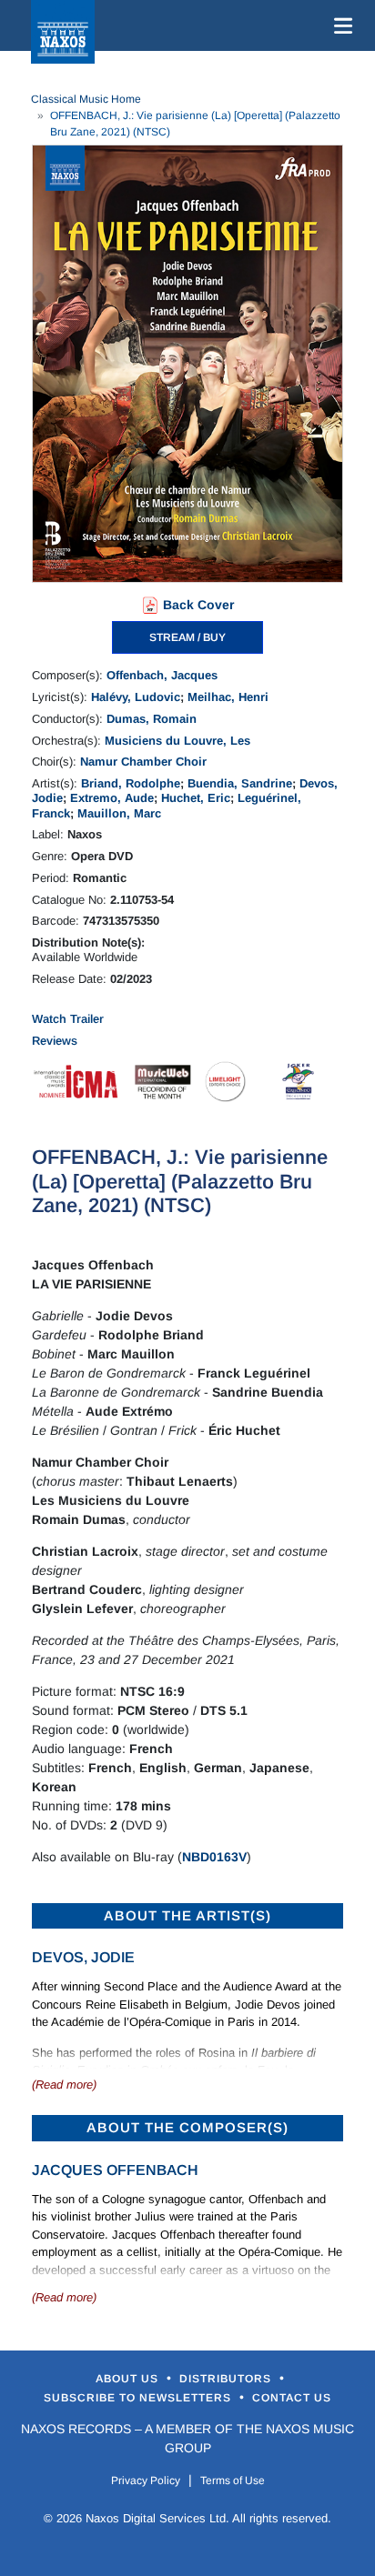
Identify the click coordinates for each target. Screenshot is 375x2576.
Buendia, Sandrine (240, 783)
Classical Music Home (86, 99)
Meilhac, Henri (228, 697)
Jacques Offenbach (115, 2170)
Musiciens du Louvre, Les (177, 741)
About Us (129, 2379)
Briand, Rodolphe (131, 783)
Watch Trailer (68, 1019)
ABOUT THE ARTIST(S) (187, 1915)
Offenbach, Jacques (162, 675)
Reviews (55, 1041)
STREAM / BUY (187, 637)
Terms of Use (233, 2481)
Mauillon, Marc (119, 813)
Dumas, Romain (152, 719)
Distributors (227, 2379)
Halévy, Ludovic (136, 697)
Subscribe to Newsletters (139, 2398)
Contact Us (292, 2398)
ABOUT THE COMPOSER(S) (187, 2127)
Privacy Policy (146, 2481)
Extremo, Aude (112, 798)
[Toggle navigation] (340, 25)
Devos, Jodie (83, 1957)
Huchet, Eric (196, 798)
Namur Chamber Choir (143, 762)
